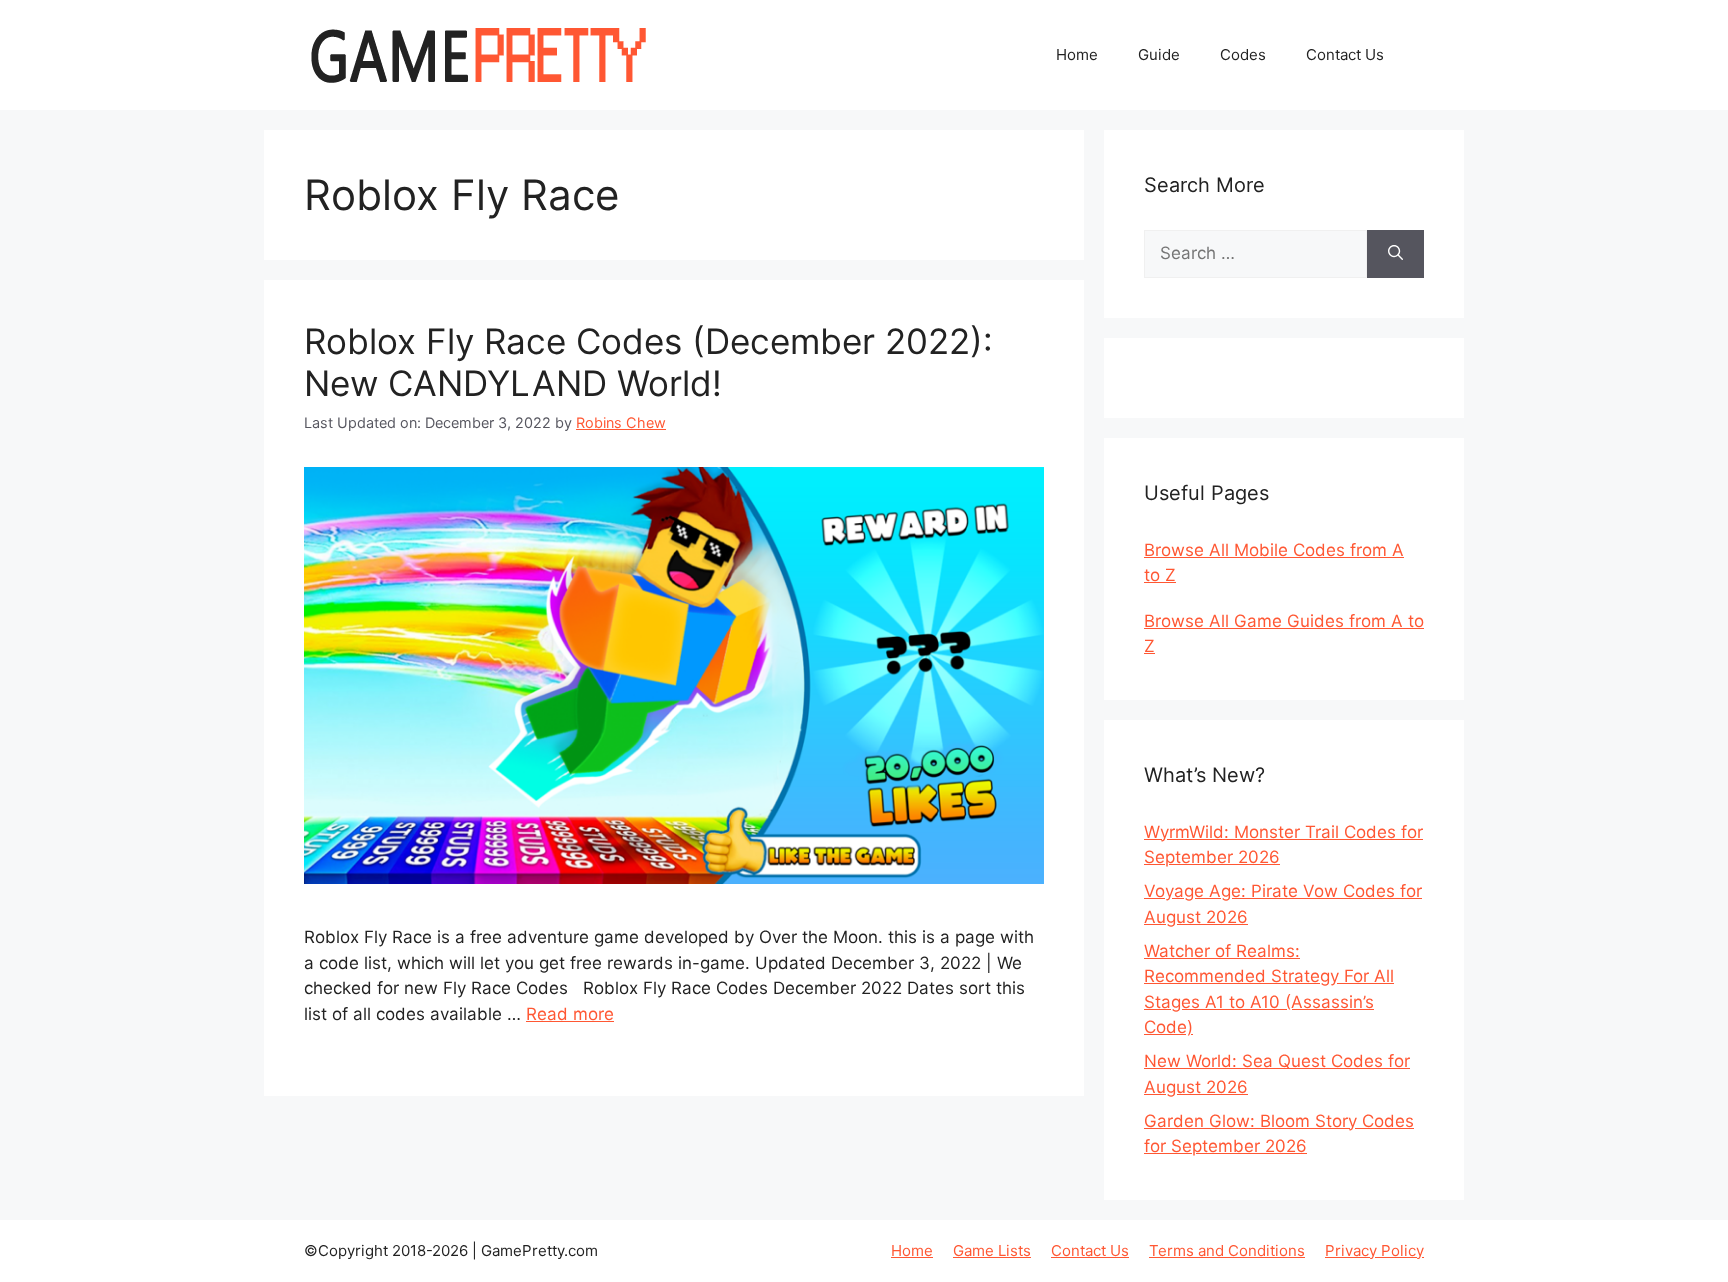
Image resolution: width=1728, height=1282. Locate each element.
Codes (1243, 54)
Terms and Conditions (1227, 1250)
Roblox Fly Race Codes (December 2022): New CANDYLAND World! (648, 362)
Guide (1159, 54)
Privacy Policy (1374, 1250)
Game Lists (992, 1250)
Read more (570, 1014)
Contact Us (1345, 54)
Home (1077, 54)
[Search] (1395, 254)
